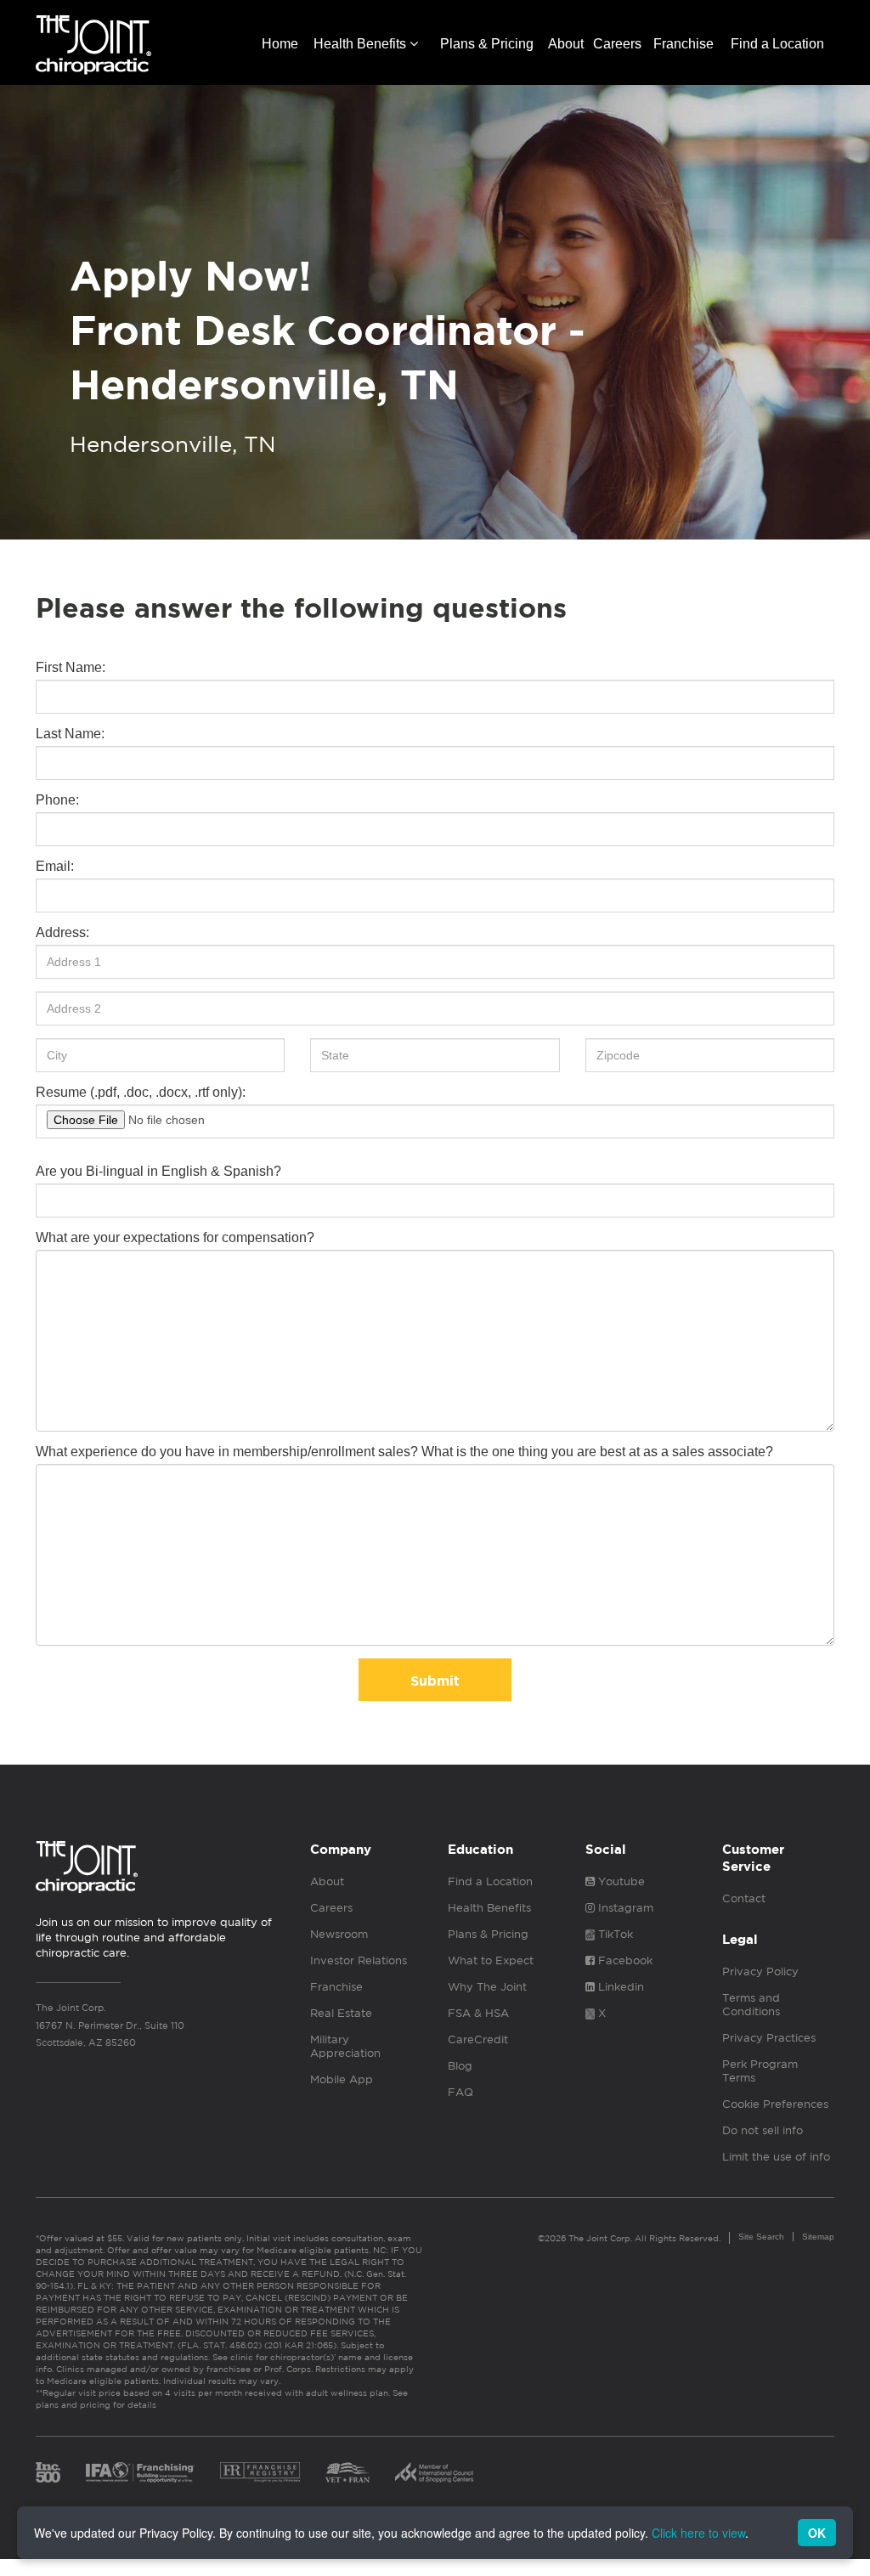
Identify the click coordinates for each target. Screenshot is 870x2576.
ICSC (434, 2472)
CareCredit (478, 2039)
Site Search (761, 2237)
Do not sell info (763, 2130)
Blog (460, 2066)
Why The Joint (487, 1987)
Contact (744, 1898)
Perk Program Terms (760, 2071)
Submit (435, 1681)
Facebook (624, 1960)
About (566, 44)
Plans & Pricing (487, 44)
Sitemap (818, 2237)
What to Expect (491, 1960)
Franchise (684, 44)
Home (280, 44)
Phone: (57, 800)
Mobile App (342, 2079)
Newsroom (339, 1934)
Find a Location (777, 44)
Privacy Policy (760, 1972)
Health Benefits (362, 44)
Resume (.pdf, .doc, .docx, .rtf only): (141, 1092)
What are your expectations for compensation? (175, 1237)
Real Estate (341, 2013)
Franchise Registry (260, 2472)
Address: (62, 932)
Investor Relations (359, 1960)
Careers (617, 44)
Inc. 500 (48, 2472)
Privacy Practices (769, 2038)
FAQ (460, 2092)
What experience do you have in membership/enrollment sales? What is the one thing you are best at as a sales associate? (404, 1452)
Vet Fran (347, 2472)
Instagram (624, 1908)
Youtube (620, 1881)
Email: (55, 866)
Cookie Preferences (775, 2104)
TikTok (614, 1934)
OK (817, 2533)
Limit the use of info (776, 2157)
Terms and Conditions (751, 2005)
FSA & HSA (478, 2013)
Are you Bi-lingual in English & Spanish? (158, 1171)
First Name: (71, 667)
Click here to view (698, 2533)
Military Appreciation (345, 2046)
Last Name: (70, 734)
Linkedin (619, 1987)
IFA (140, 2472)
